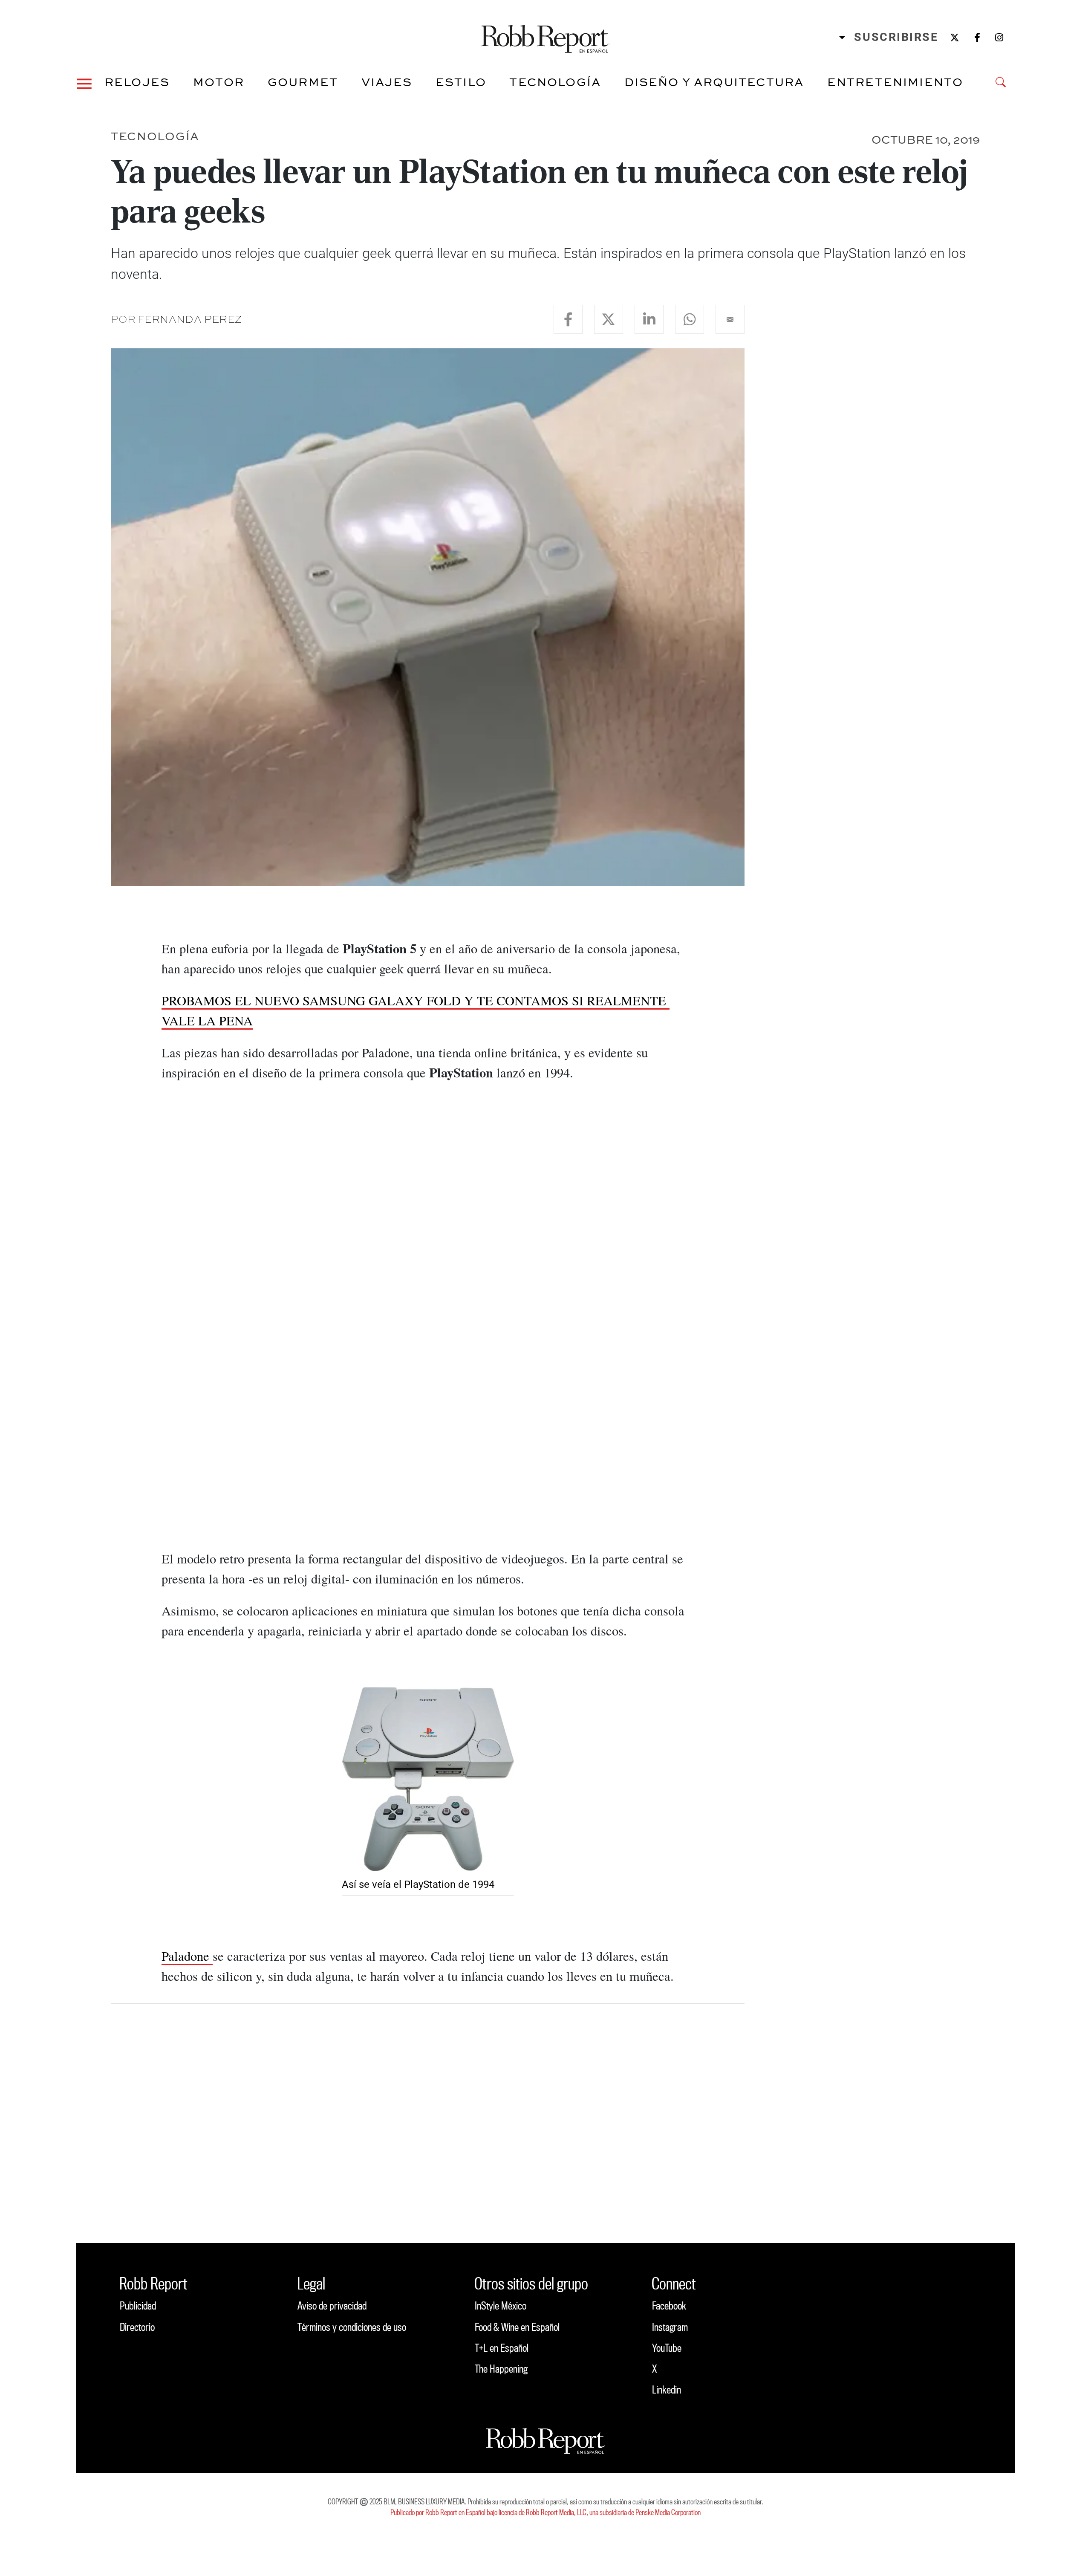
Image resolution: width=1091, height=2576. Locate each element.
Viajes (387, 82)
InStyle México (501, 2305)
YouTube (667, 2348)
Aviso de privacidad (332, 2305)
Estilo (461, 82)
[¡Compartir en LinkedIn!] (649, 319)
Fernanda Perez (190, 319)
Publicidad (138, 2305)
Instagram (670, 2327)
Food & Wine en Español (517, 2327)
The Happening (501, 2369)
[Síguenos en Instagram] (999, 37)
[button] (84, 82)
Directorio (137, 2327)
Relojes (137, 82)
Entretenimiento (895, 82)
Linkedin (667, 2389)
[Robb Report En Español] (545, 37)
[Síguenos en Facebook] (977, 37)
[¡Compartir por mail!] (730, 319)
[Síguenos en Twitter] (955, 37)
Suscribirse (896, 37)
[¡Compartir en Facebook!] (568, 319)
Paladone (187, 1956)
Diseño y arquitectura (714, 82)
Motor (219, 82)
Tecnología (555, 82)
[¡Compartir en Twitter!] (609, 319)
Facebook (669, 2305)
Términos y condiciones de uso (352, 2327)
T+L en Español (502, 2348)
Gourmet (303, 82)
